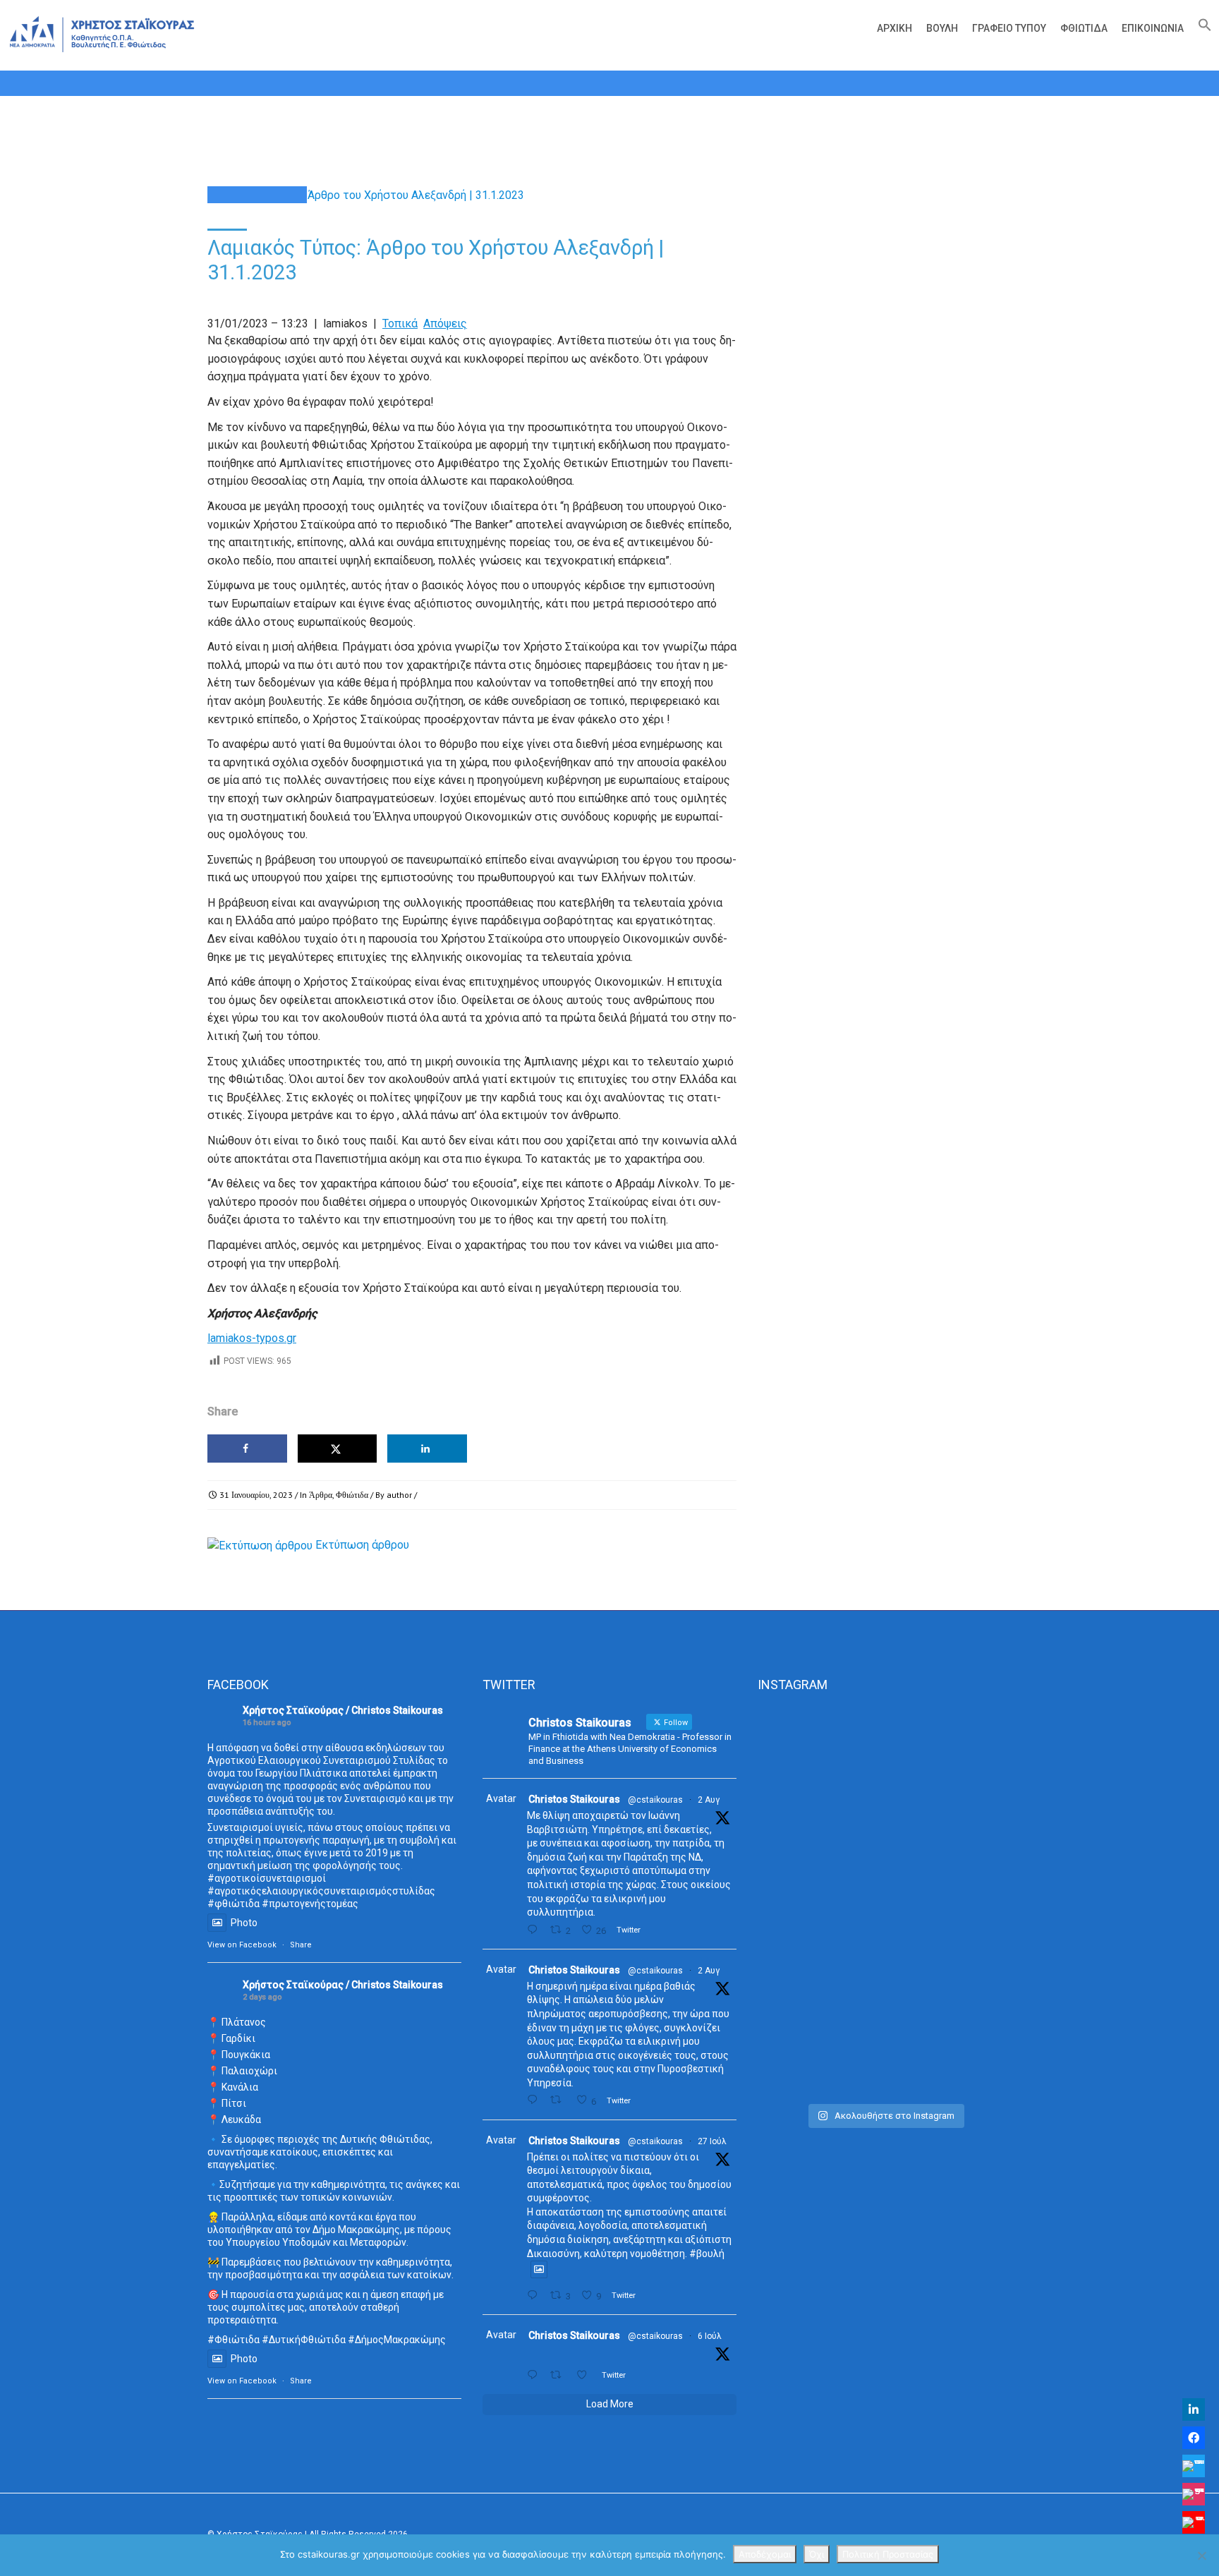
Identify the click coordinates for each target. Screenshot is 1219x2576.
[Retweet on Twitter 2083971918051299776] (559, 2100)
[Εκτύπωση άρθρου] (260, 1545)
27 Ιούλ (712, 2141)
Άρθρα (321, 1495)
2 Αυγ (709, 1800)
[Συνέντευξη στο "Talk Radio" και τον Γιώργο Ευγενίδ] (972, 1755)
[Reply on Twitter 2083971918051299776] (535, 2100)
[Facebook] (1194, 2438)
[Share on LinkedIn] (427, 1449)
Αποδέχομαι (765, 2554)
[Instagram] (1194, 2494)
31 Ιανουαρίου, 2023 (256, 1495)
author (399, 1495)
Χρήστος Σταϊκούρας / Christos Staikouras (343, 1710)
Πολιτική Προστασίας (888, 2554)
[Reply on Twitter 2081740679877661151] (535, 2296)
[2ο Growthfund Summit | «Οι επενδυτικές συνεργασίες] (884, 1800)
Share (301, 1945)
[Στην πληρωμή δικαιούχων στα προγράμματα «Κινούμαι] (797, 1901)
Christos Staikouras (574, 1799)
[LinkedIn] (1194, 2409)
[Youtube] (1194, 2522)
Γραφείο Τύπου (1009, 28)
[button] (1201, 28)
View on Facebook (242, 1945)
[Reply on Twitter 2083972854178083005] (535, 1930)
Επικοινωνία (1153, 28)
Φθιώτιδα (1084, 28)
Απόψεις (445, 323)
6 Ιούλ (710, 2336)
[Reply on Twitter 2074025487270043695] (535, 2375)
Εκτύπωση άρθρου (362, 1545)
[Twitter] (1194, 2466)
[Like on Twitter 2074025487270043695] (586, 2375)
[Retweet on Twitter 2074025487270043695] (559, 2375)
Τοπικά (400, 323)
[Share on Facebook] (247, 1449)
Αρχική (894, 28)
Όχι (817, 2554)
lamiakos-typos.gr (252, 1338)
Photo (244, 1923)
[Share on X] (338, 1449)
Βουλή (942, 28)
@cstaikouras (655, 1800)
